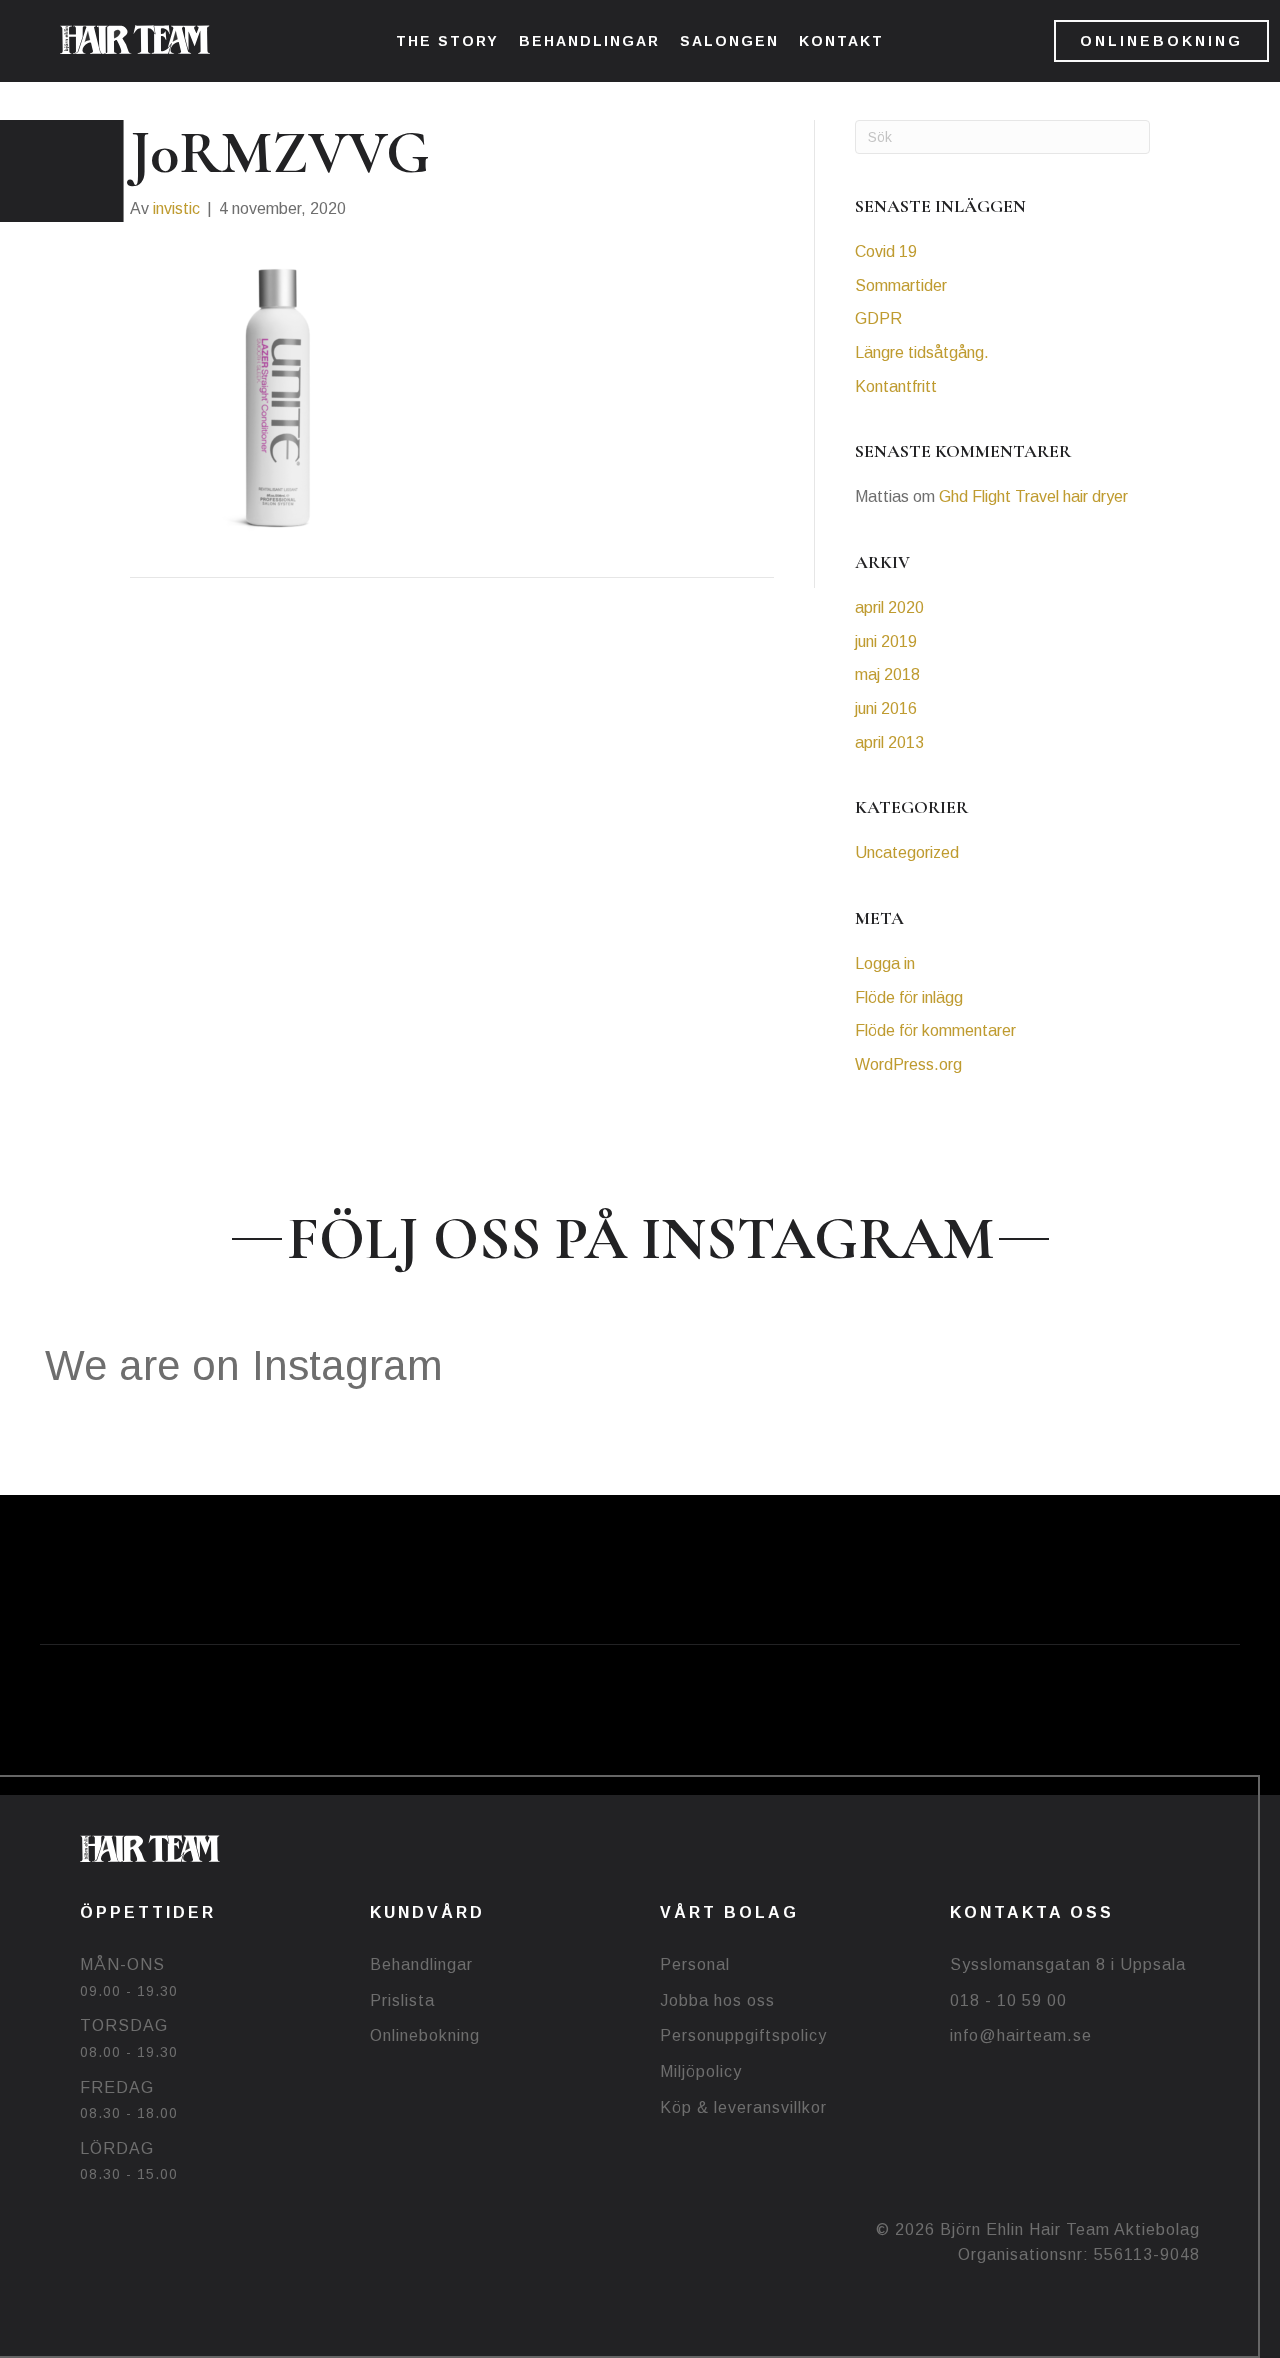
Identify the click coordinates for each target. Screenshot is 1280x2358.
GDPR (878, 318)
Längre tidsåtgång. (922, 352)
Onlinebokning (425, 2035)
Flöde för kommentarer (935, 1030)
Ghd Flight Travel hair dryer (1033, 496)
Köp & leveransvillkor (743, 2107)
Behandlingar (421, 1964)
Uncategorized (907, 852)
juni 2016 (886, 708)
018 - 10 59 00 (1008, 2000)
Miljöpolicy (701, 2071)
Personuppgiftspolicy (743, 2035)
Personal (695, 1964)
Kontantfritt (896, 386)
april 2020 (889, 607)
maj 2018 (887, 674)
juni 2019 (886, 641)
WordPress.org (908, 1064)
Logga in (885, 963)
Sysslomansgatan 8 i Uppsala (1068, 1964)
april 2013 (889, 742)
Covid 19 (886, 251)
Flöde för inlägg (909, 997)
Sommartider (901, 285)
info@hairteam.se (1021, 2035)
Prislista (402, 2000)
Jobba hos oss (717, 2000)
